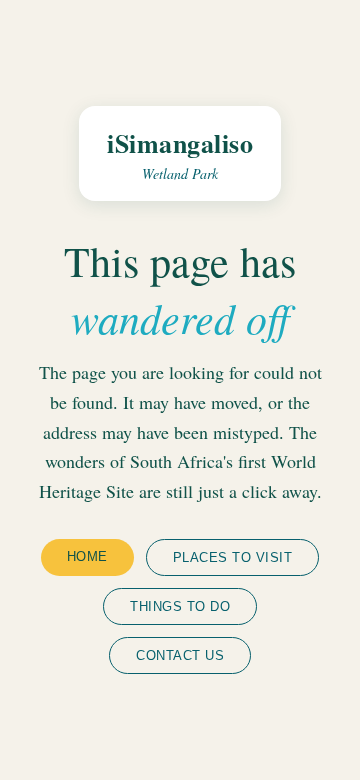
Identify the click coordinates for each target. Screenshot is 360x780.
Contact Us (180, 655)
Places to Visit (233, 557)
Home (87, 556)
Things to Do (180, 606)
